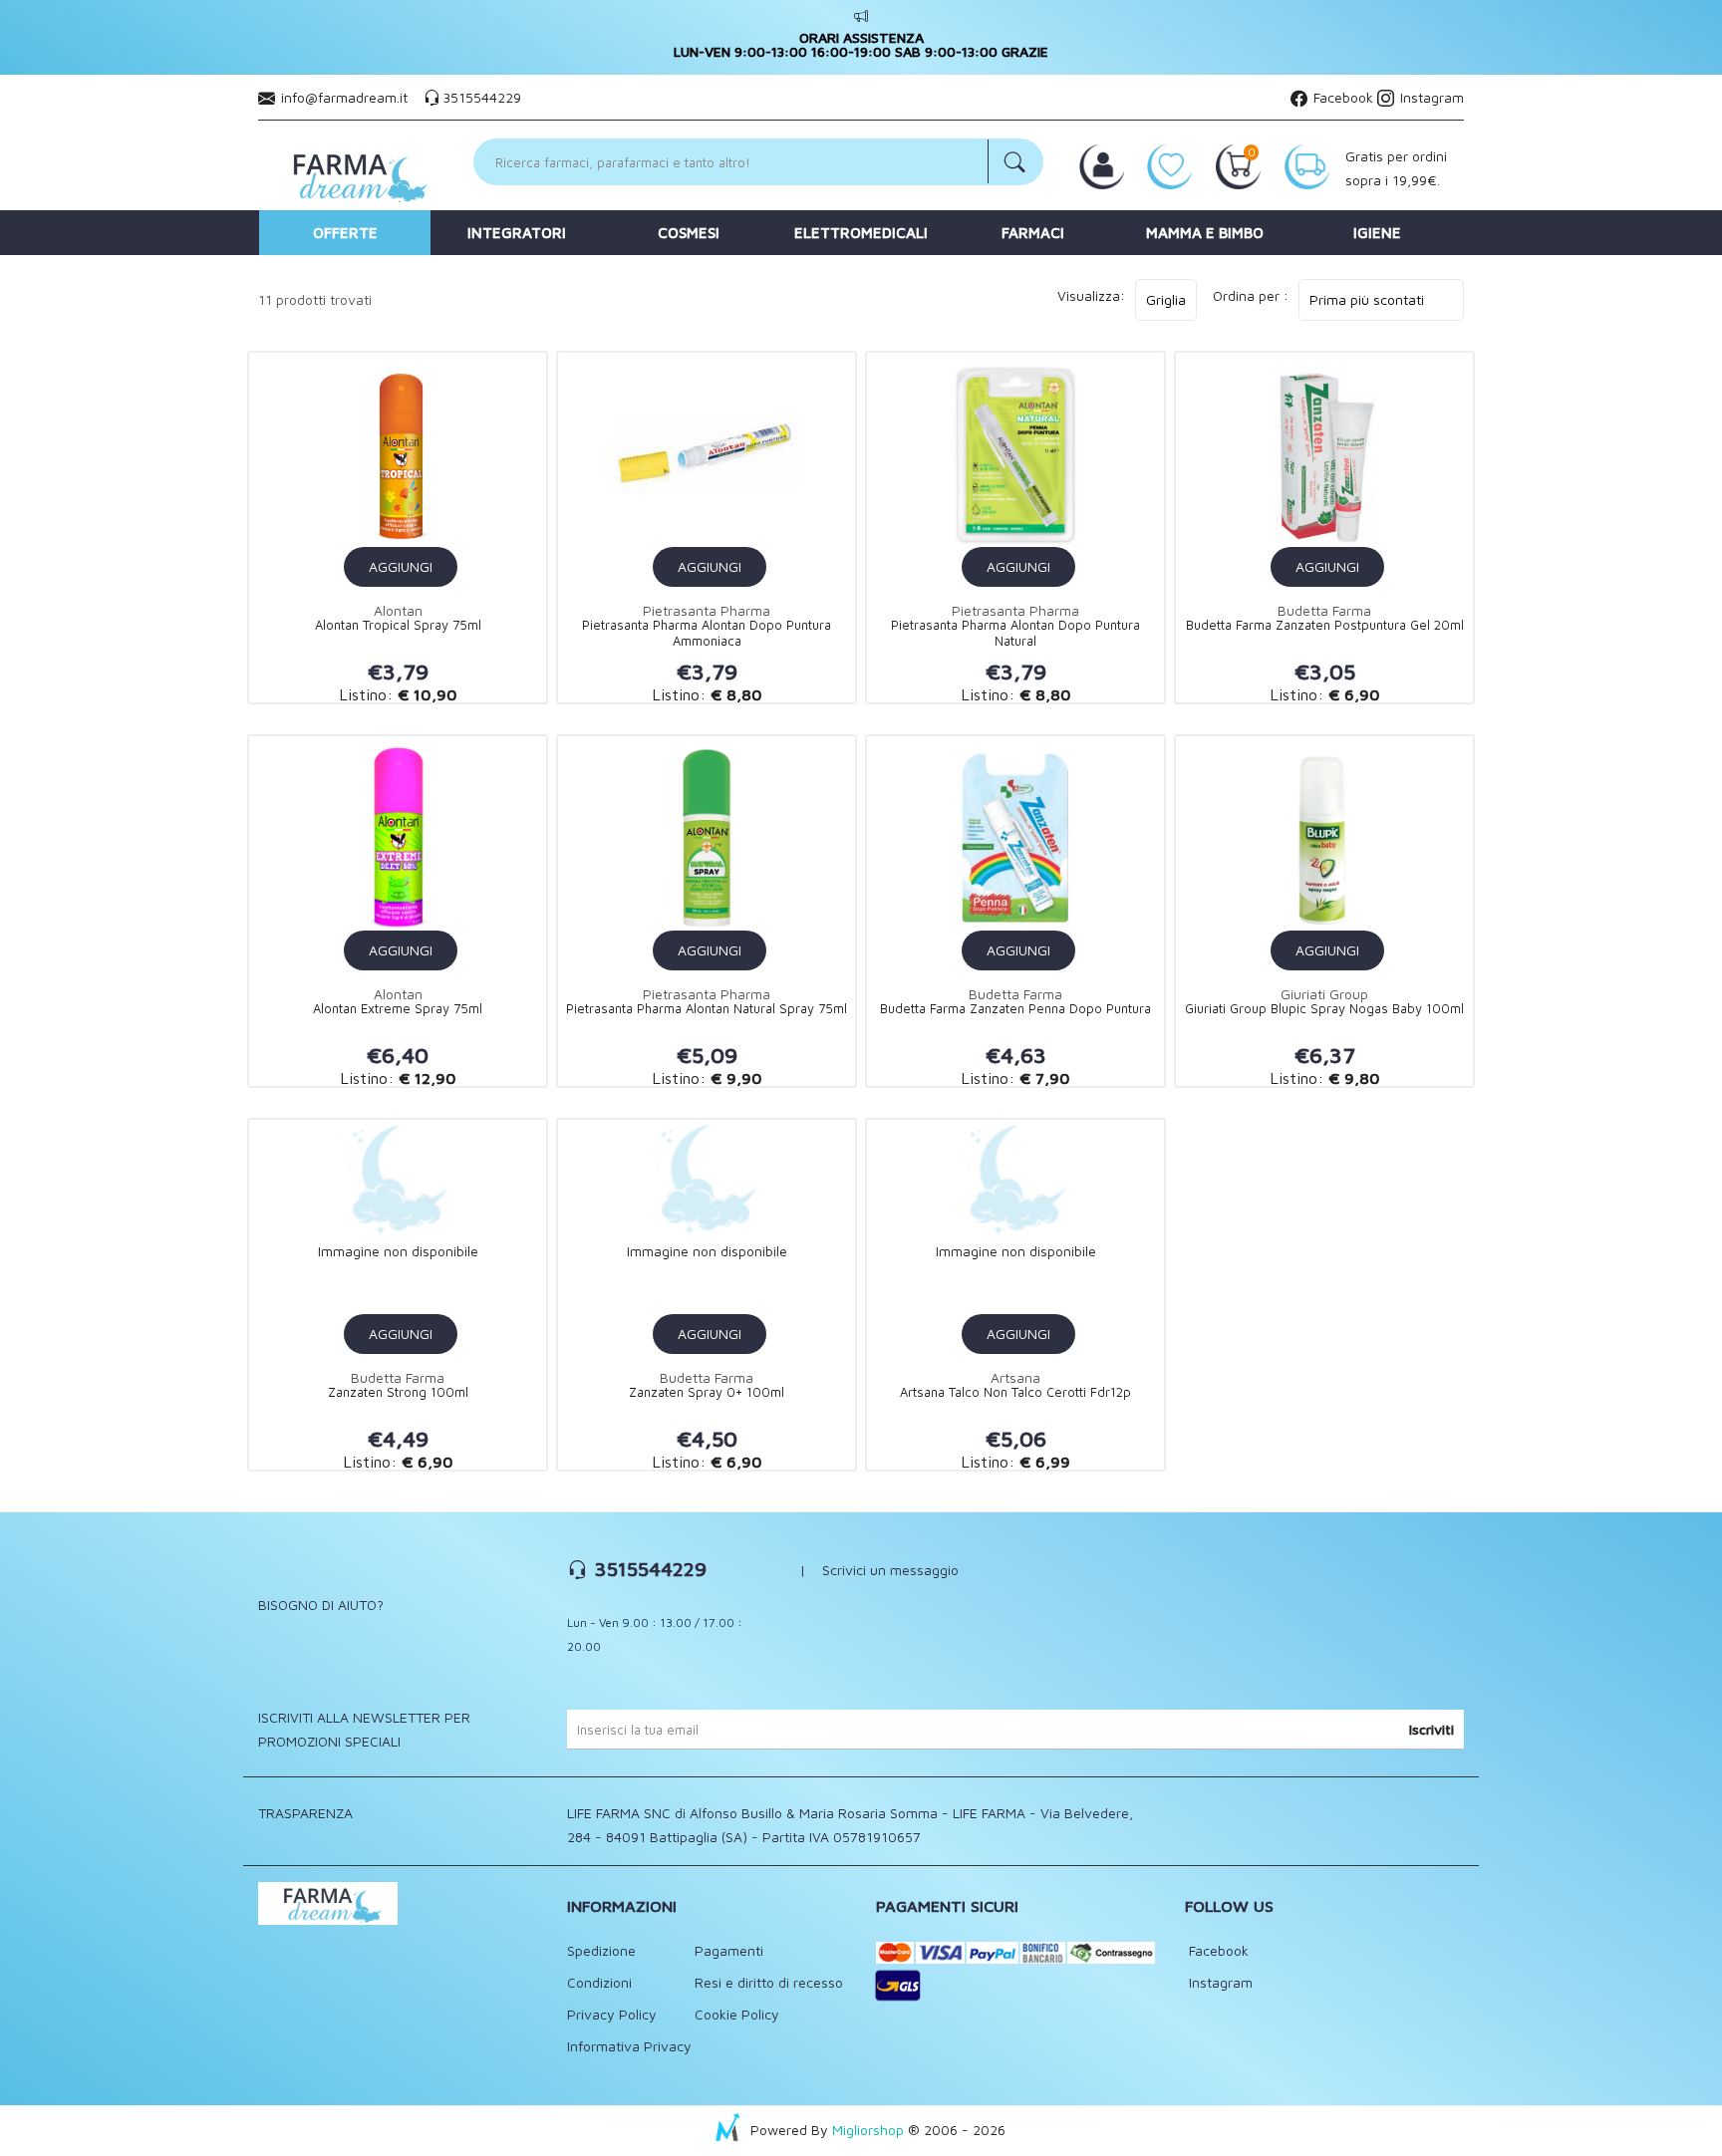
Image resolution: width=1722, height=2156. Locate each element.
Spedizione (601, 1950)
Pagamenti (729, 1950)
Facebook (1341, 97)
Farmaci (1033, 233)
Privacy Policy (612, 2014)
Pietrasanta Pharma (707, 610)
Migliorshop (868, 2130)
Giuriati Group (1324, 994)
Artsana (1015, 1377)
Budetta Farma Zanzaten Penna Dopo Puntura (1015, 1009)
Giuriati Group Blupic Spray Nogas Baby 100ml (1324, 1009)
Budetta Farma (1324, 610)
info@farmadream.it (344, 97)
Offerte (345, 233)
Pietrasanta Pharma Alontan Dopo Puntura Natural (1015, 633)
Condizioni (599, 1982)
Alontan (398, 610)
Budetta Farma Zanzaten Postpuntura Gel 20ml (1325, 625)
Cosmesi (689, 233)
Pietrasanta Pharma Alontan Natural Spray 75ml (707, 1009)
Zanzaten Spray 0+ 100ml (707, 1392)
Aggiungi (401, 566)
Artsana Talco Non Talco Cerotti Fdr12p (1015, 1392)
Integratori (517, 233)
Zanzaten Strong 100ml (398, 1392)
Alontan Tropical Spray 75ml (398, 625)
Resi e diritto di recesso (769, 1982)
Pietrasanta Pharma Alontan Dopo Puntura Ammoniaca (707, 633)
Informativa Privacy (629, 2046)
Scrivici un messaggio (890, 1570)
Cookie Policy (737, 2014)
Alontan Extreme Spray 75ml (398, 1009)
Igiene (1377, 233)
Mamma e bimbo (1205, 233)
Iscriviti (1432, 1729)
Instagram (1430, 97)
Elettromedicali (861, 233)
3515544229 (482, 97)
